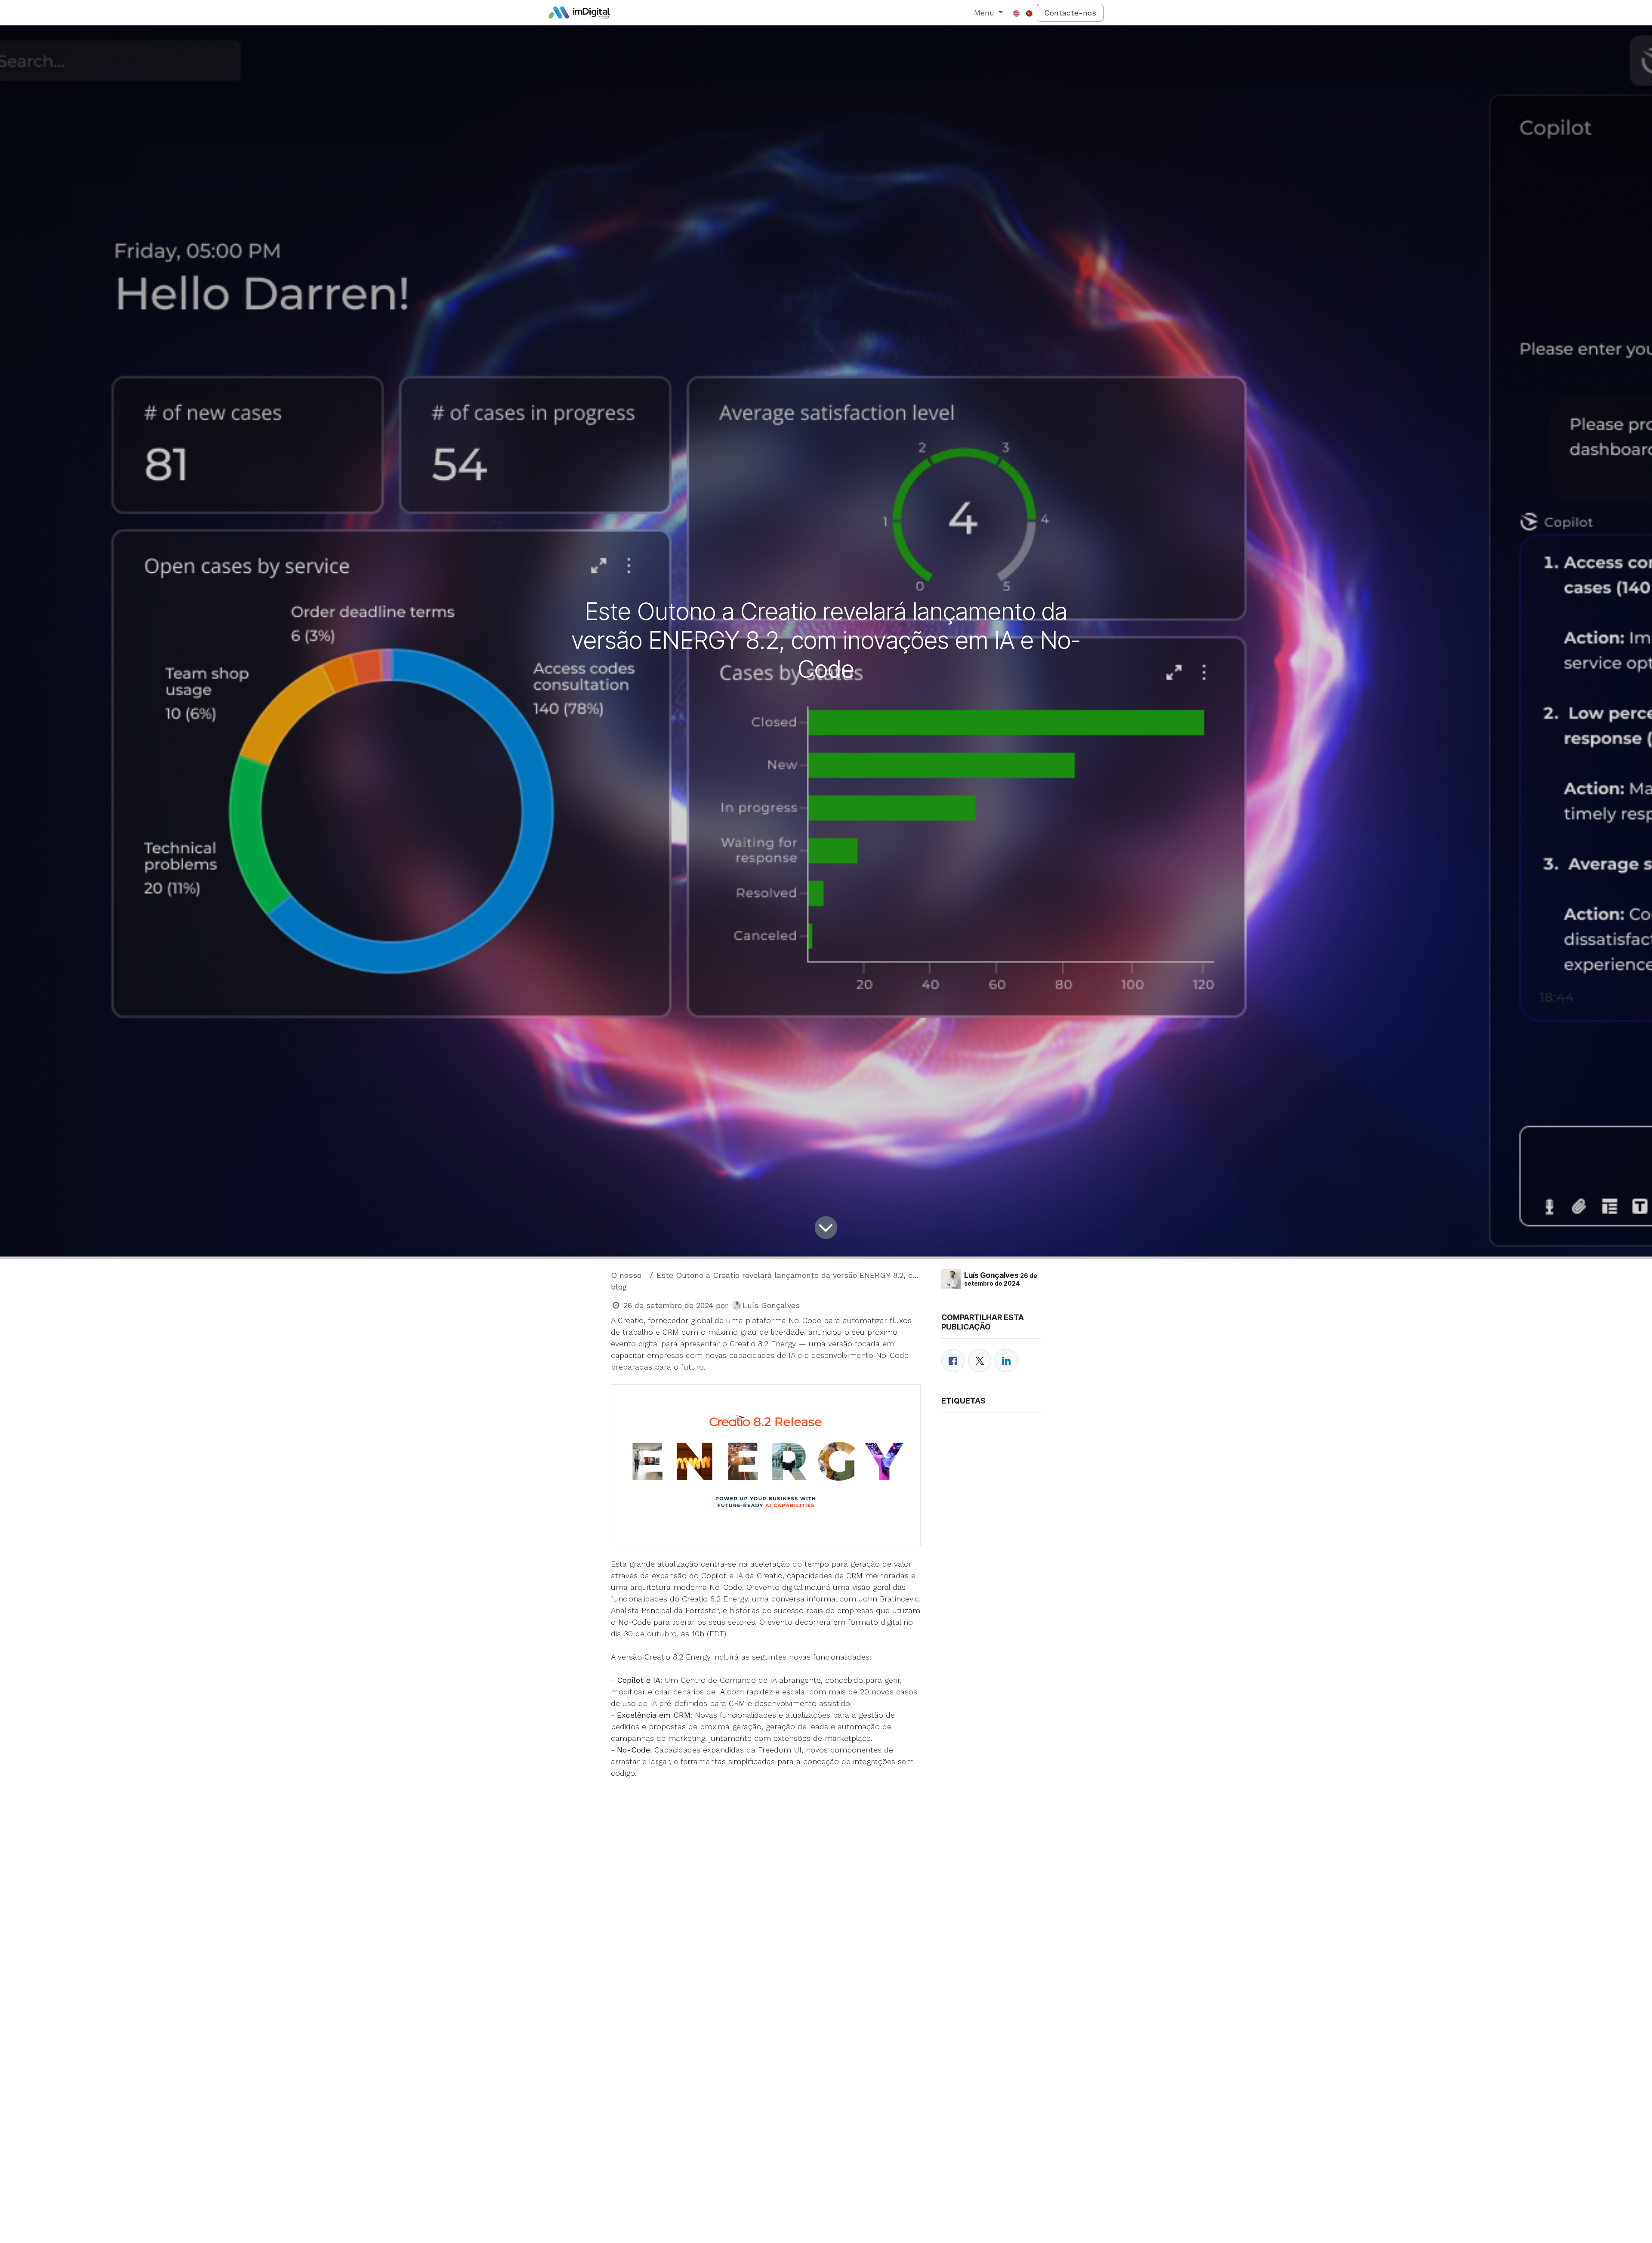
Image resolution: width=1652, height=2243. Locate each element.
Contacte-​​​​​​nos (1070, 13)
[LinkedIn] (1006, 1361)
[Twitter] (980, 1361)
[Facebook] (953, 1361)
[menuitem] (989, 13)
